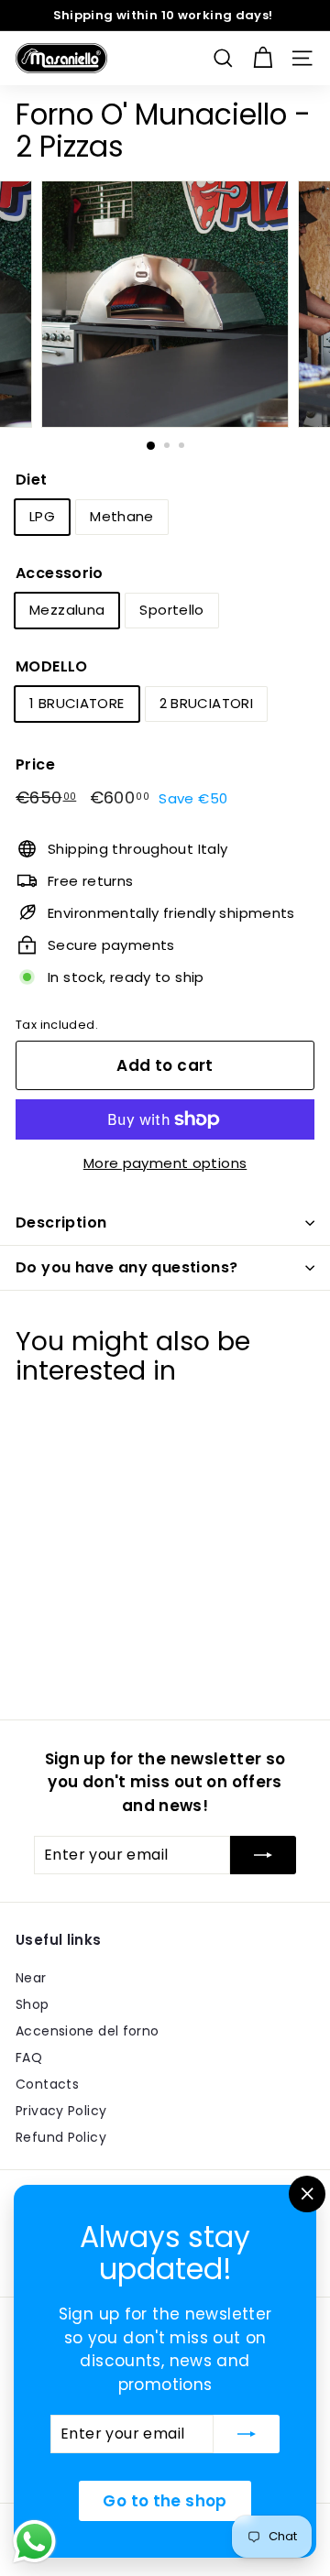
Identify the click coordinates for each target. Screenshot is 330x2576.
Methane (122, 516)
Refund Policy (61, 2137)
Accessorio (60, 573)
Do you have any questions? (126, 1267)
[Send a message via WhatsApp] (34, 2542)
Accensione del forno (88, 2031)
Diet (32, 480)
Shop (33, 2004)
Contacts (47, 2084)
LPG (42, 516)
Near (31, 1978)
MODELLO (52, 666)
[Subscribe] (247, 2434)
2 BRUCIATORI (207, 703)
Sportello (171, 610)
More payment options (165, 1163)
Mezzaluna (67, 610)
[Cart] (263, 58)
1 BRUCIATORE (77, 703)
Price (35, 764)
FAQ (29, 2058)
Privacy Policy (61, 2111)
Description (61, 1223)
